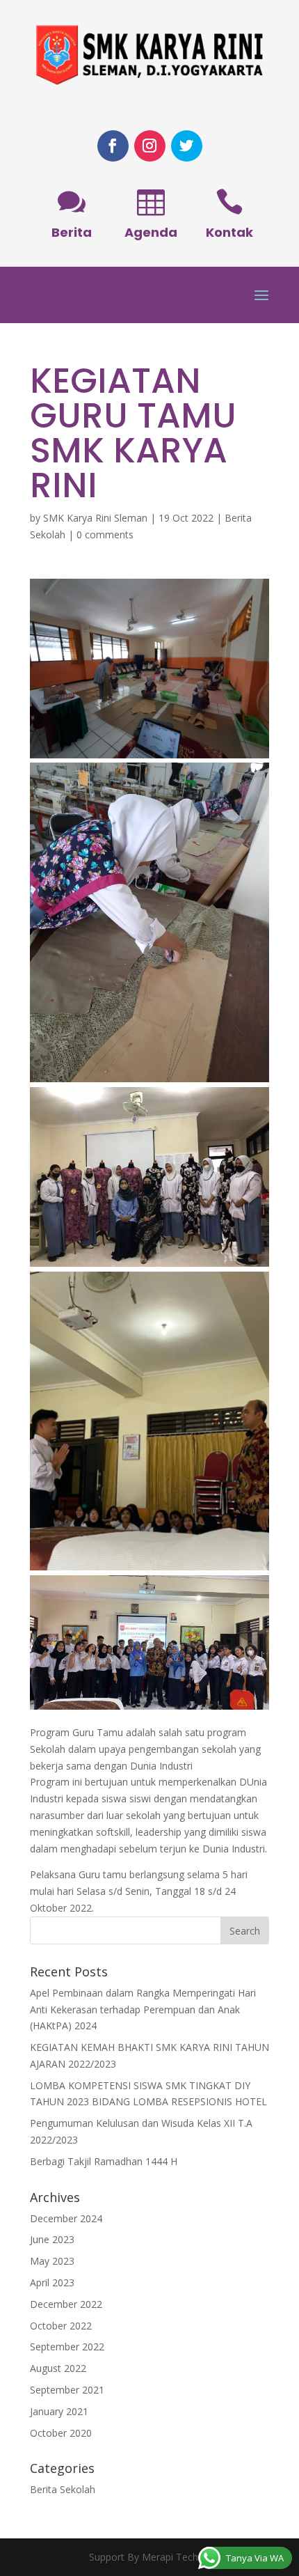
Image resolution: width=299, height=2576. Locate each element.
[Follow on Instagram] (150, 146)
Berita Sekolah (63, 2489)
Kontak (229, 232)
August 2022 (58, 2368)
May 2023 (52, 2261)
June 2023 (52, 2239)
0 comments (105, 534)
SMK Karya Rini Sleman (95, 518)
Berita (72, 232)
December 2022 (66, 2304)
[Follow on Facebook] (113, 146)
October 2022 (61, 2326)
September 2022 (67, 2347)
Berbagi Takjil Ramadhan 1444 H (104, 2161)
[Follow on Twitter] (187, 146)
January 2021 (59, 2411)
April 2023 (52, 2282)
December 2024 (66, 2218)
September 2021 (67, 2390)
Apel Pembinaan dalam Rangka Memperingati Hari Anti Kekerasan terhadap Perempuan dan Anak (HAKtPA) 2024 (143, 2009)
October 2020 (61, 2433)
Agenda (151, 232)
